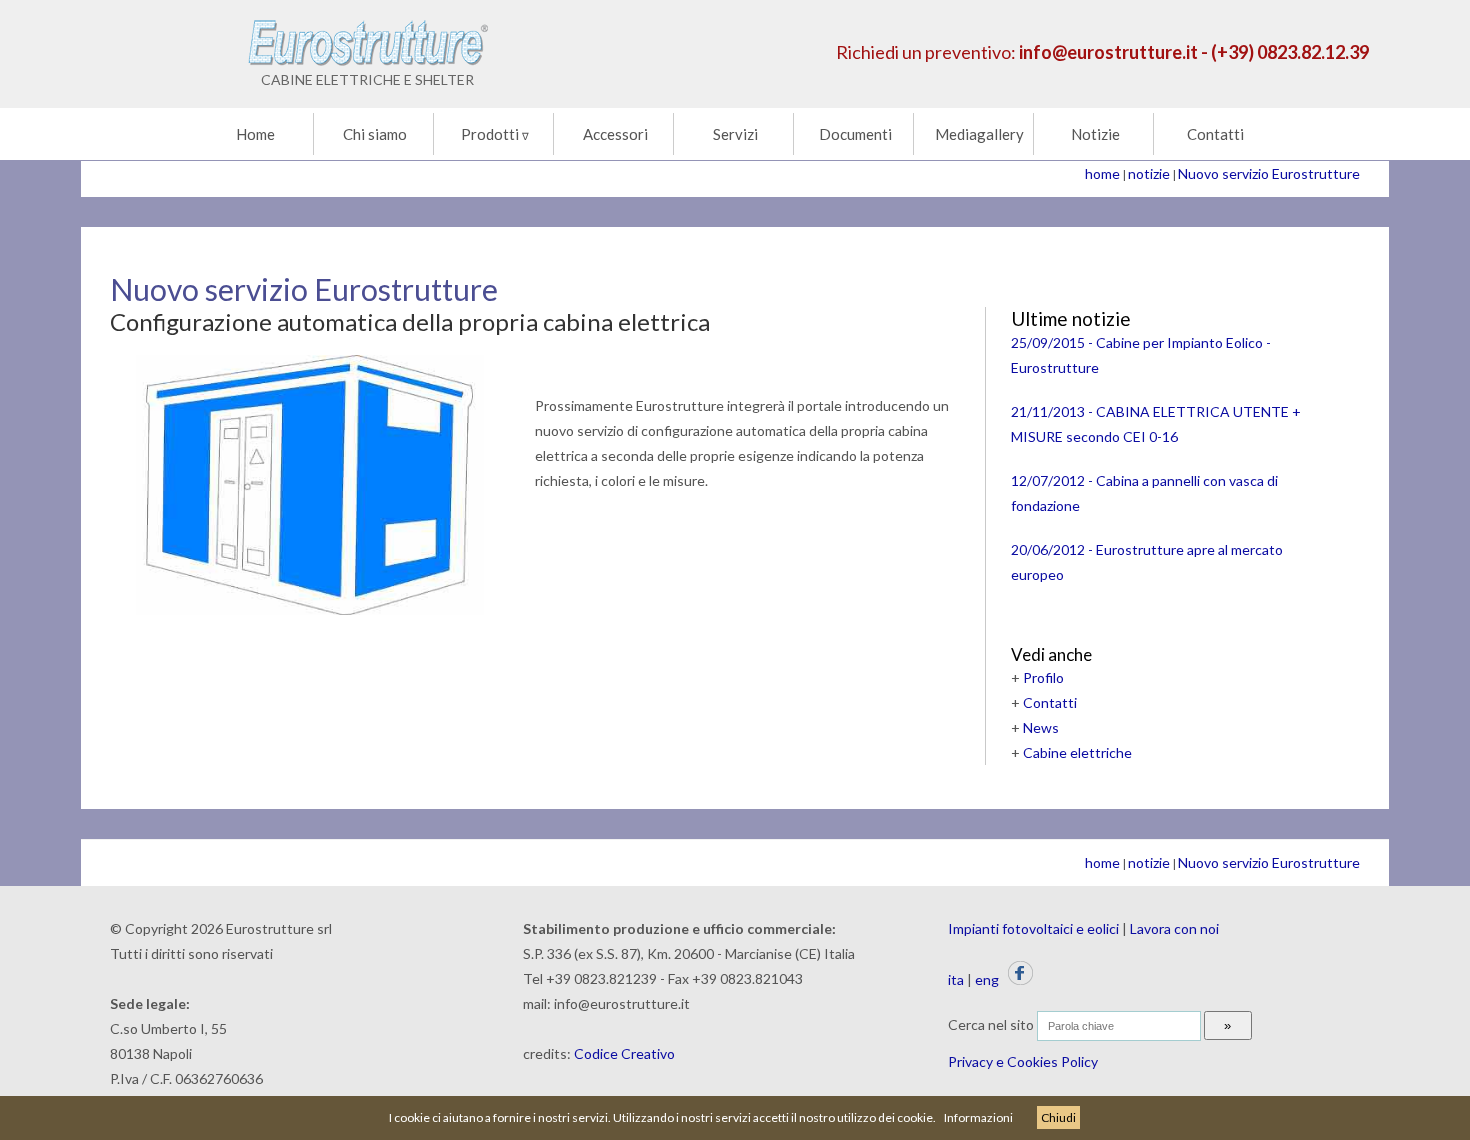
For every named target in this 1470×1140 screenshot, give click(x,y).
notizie (1149, 173)
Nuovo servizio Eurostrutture (1269, 173)
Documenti (855, 134)
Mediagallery (979, 134)
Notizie (1095, 134)
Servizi (735, 134)
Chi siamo (375, 134)
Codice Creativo (624, 1053)
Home (255, 134)
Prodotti (495, 134)
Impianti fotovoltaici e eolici (1033, 928)
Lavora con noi (1174, 928)
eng (987, 979)
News (1041, 727)
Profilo (1043, 677)
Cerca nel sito (991, 1024)
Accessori (615, 134)
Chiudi (1058, 1117)
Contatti (1215, 134)
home (1102, 173)
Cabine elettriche (1077, 752)
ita (956, 979)
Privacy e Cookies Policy (1023, 1061)
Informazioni (978, 1117)
